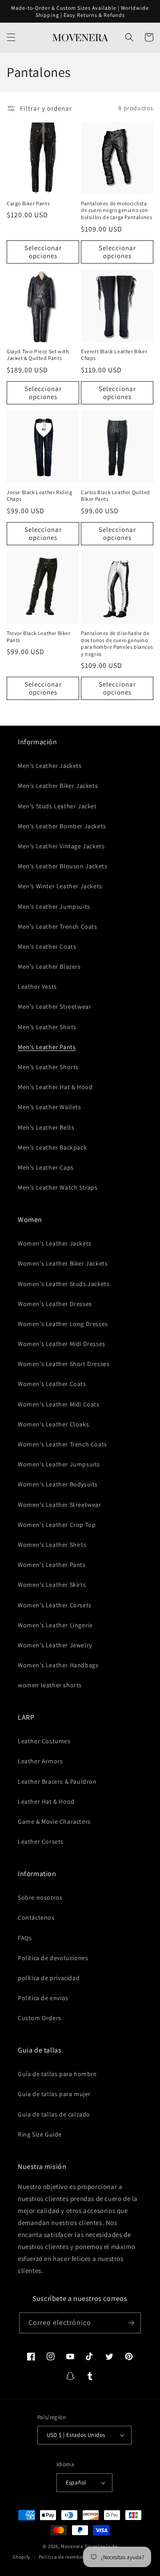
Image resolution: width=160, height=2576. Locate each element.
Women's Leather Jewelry (55, 1645)
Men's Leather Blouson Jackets (62, 866)
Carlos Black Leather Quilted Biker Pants (116, 496)
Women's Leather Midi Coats (59, 1404)
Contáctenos (36, 1917)
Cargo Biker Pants (28, 203)
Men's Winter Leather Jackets (60, 886)
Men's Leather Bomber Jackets (62, 826)
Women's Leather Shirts (52, 1545)
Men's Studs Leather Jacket (57, 806)
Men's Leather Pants (47, 1047)
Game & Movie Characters (54, 1821)
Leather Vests (37, 986)
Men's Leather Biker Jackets (58, 786)
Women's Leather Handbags (58, 1665)
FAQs (25, 1938)
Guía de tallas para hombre (57, 2074)
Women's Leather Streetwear (60, 1505)
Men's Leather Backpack (52, 1147)
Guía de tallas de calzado (54, 2114)
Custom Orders (40, 2018)
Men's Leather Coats (47, 947)
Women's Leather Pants (52, 1565)
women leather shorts (50, 1685)
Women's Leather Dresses (55, 1304)
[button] (11, 37)
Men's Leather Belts (46, 1127)
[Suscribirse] (131, 2323)
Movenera (72, 2546)
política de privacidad (49, 1978)
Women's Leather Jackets (55, 1243)
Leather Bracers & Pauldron (57, 1781)
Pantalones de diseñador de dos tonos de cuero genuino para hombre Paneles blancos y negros (117, 643)
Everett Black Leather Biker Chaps (114, 355)
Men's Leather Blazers (49, 966)
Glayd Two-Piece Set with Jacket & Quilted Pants (38, 355)
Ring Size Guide (40, 2134)
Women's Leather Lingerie (55, 1625)
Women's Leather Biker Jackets (63, 1263)
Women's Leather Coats (52, 1384)
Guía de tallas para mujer (54, 2094)
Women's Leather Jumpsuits (59, 1464)
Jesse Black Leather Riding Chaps (40, 496)
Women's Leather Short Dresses (64, 1364)
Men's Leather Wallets (50, 1107)
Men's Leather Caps (46, 1167)
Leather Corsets (41, 1841)
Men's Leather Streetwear (54, 1006)
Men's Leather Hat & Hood (55, 1087)
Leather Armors (40, 1761)
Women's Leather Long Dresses (63, 1324)
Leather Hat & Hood (46, 1801)
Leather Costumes (44, 1741)
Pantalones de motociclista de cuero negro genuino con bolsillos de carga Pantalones (116, 210)
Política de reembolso (64, 2557)
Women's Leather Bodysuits (58, 1484)
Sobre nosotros (40, 1897)
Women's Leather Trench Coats (62, 1444)
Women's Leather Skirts (52, 1585)
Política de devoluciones (53, 1958)
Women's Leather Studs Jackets (64, 1284)
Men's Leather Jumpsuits (54, 907)
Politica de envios (43, 1998)
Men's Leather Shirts (47, 1027)
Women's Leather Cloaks (53, 1424)
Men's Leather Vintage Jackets (61, 846)
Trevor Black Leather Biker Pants (39, 637)
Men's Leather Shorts (48, 1067)
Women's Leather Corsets (55, 1605)
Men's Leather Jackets (50, 766)
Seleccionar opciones (43, 252)
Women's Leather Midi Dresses (62, 1344)
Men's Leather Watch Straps (58, 1187)
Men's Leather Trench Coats (58, 927)
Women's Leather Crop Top (57, 1525)
